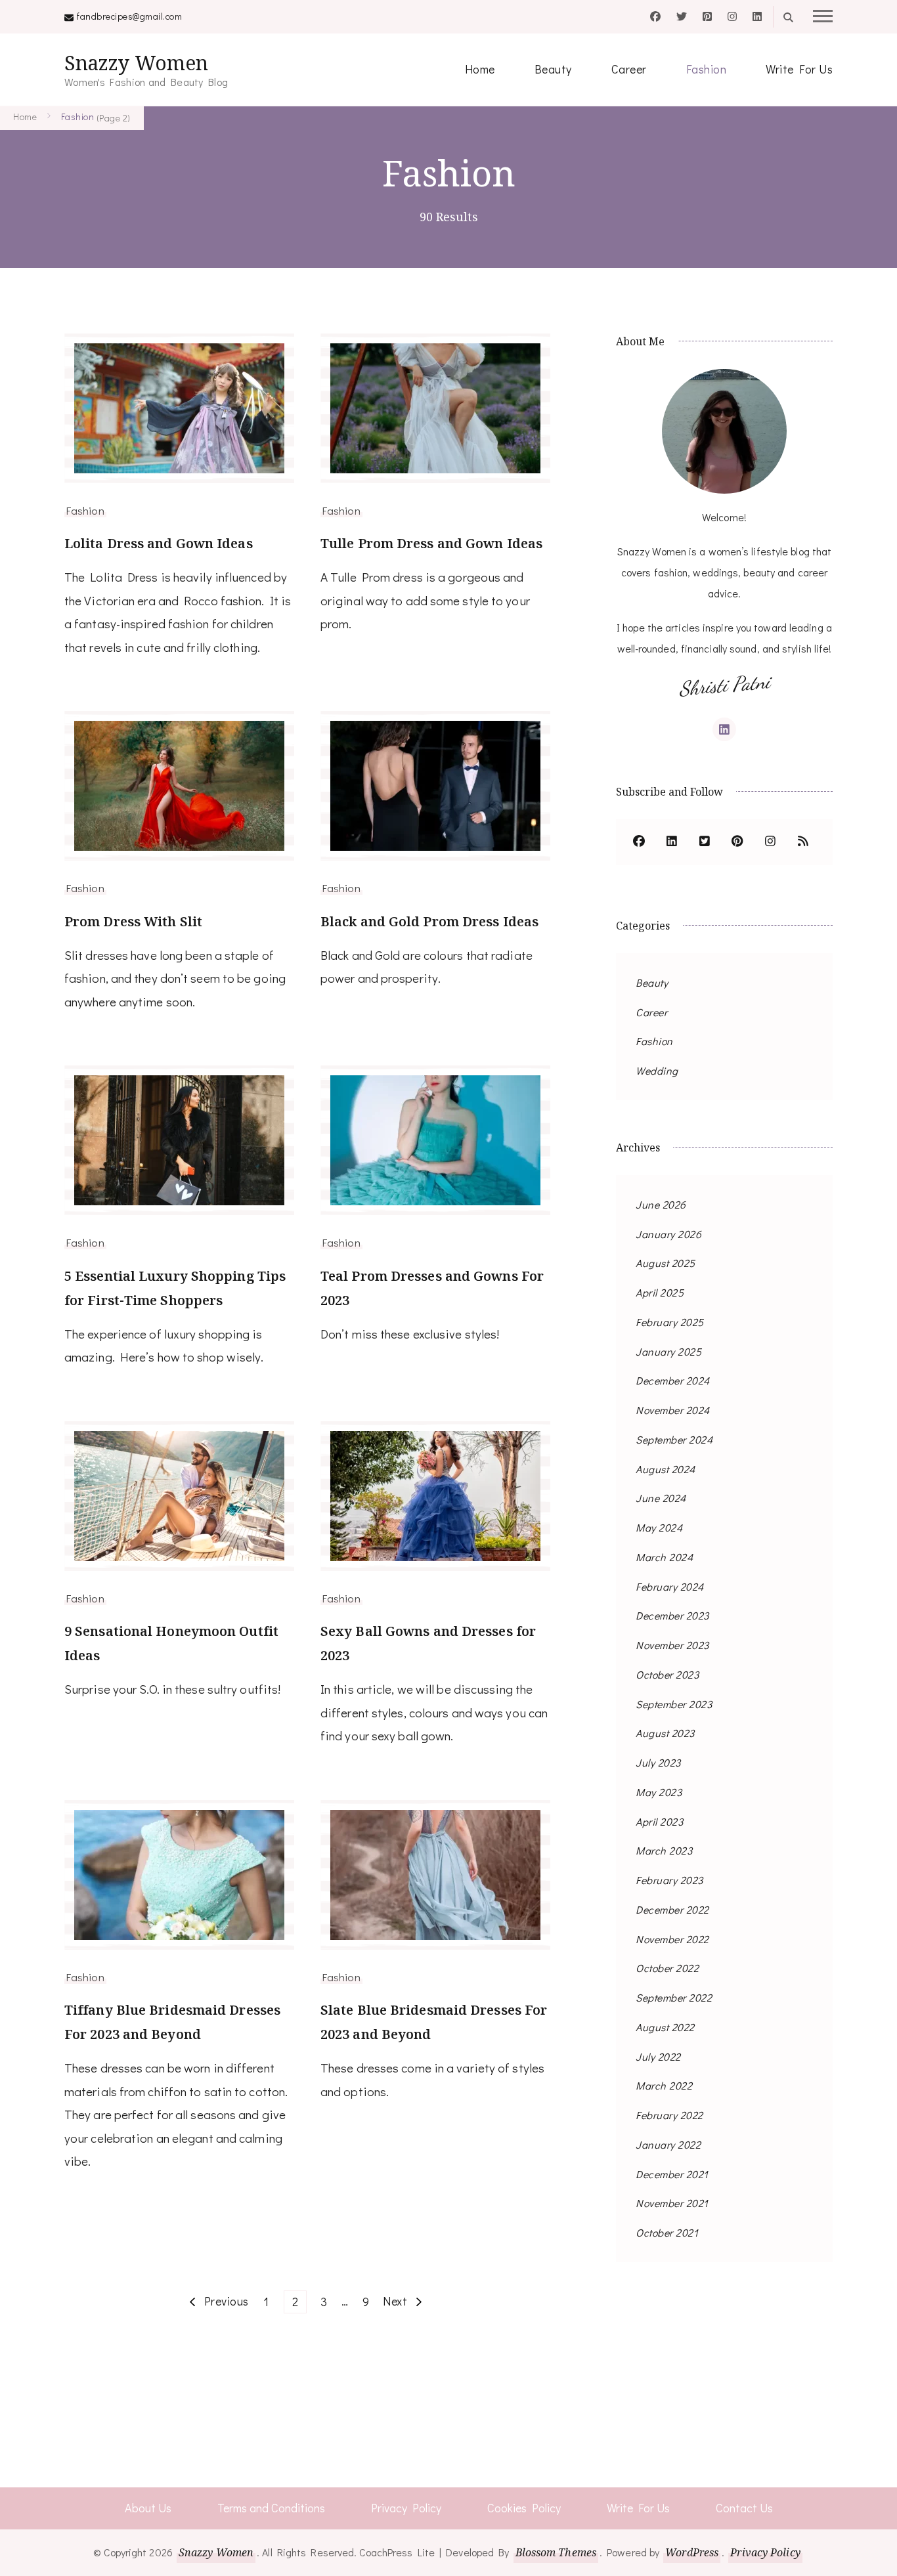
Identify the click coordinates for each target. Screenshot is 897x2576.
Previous (227, 2301)
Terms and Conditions (271, 2508)
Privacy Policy (406, 2508)
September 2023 (674, 1704)
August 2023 (665, 1733)
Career (629, 69)
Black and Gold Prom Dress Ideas (429, 921)
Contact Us (744, 2508)
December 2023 (672, 1615)
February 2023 (669, 1880)
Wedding (657, 1070)
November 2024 (673, 1410)
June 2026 (661, 1204)
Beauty (553, 69)
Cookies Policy (524, 2508)
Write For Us (799, 69)
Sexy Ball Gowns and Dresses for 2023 (428, 1643)
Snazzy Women (136, 63)
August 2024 (666, 1469)
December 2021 (672, 2174)
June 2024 (661, 1498)
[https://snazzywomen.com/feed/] (803, 842)
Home (480, 69)
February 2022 (669, 2115)
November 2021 (672, 2203)
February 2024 (670, 1586)
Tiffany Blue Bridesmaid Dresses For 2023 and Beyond (172, 2022)
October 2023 (667, 1674)
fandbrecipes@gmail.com (129, 16)
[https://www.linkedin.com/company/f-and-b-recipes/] (672, 842)
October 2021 (667, 2232)
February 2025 (670, 1322)
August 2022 (665, 2027)
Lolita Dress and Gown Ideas (159, 543)
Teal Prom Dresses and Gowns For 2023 (432, 1288)
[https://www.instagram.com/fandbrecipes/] (770, 842)
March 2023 (664, 1850)
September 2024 (674, 1439)
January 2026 (668, 1234)
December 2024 (673, 1380)
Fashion (707, 69)
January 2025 (668, 1351)
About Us (148, 2508)
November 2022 (672, 1939)
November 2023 (672, 1645)
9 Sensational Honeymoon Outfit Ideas (171, 1643)
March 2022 (664, 2085)
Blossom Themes (556, 2552)
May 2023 (659, 1792)
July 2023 (658, 1762)
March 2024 (664, 1557)
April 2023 (659, 1821)
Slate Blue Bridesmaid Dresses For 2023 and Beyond (434, 2022)
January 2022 (668, 2144)
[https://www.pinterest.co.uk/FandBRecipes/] (737, 842)
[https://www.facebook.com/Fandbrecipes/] (639, 842)
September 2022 (674, 1997)
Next (395, 2301)
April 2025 (660, 1292)
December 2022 (672, 1909)
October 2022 (667, 1968)
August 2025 (666, 1263)
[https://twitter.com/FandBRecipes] (705, 842)
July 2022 (658, 2056)
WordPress (692, 2552)
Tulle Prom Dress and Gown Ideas (431, 543)
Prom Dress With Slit (133, 921)
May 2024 (659, 1527)
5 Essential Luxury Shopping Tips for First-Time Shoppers (175, 1288)
